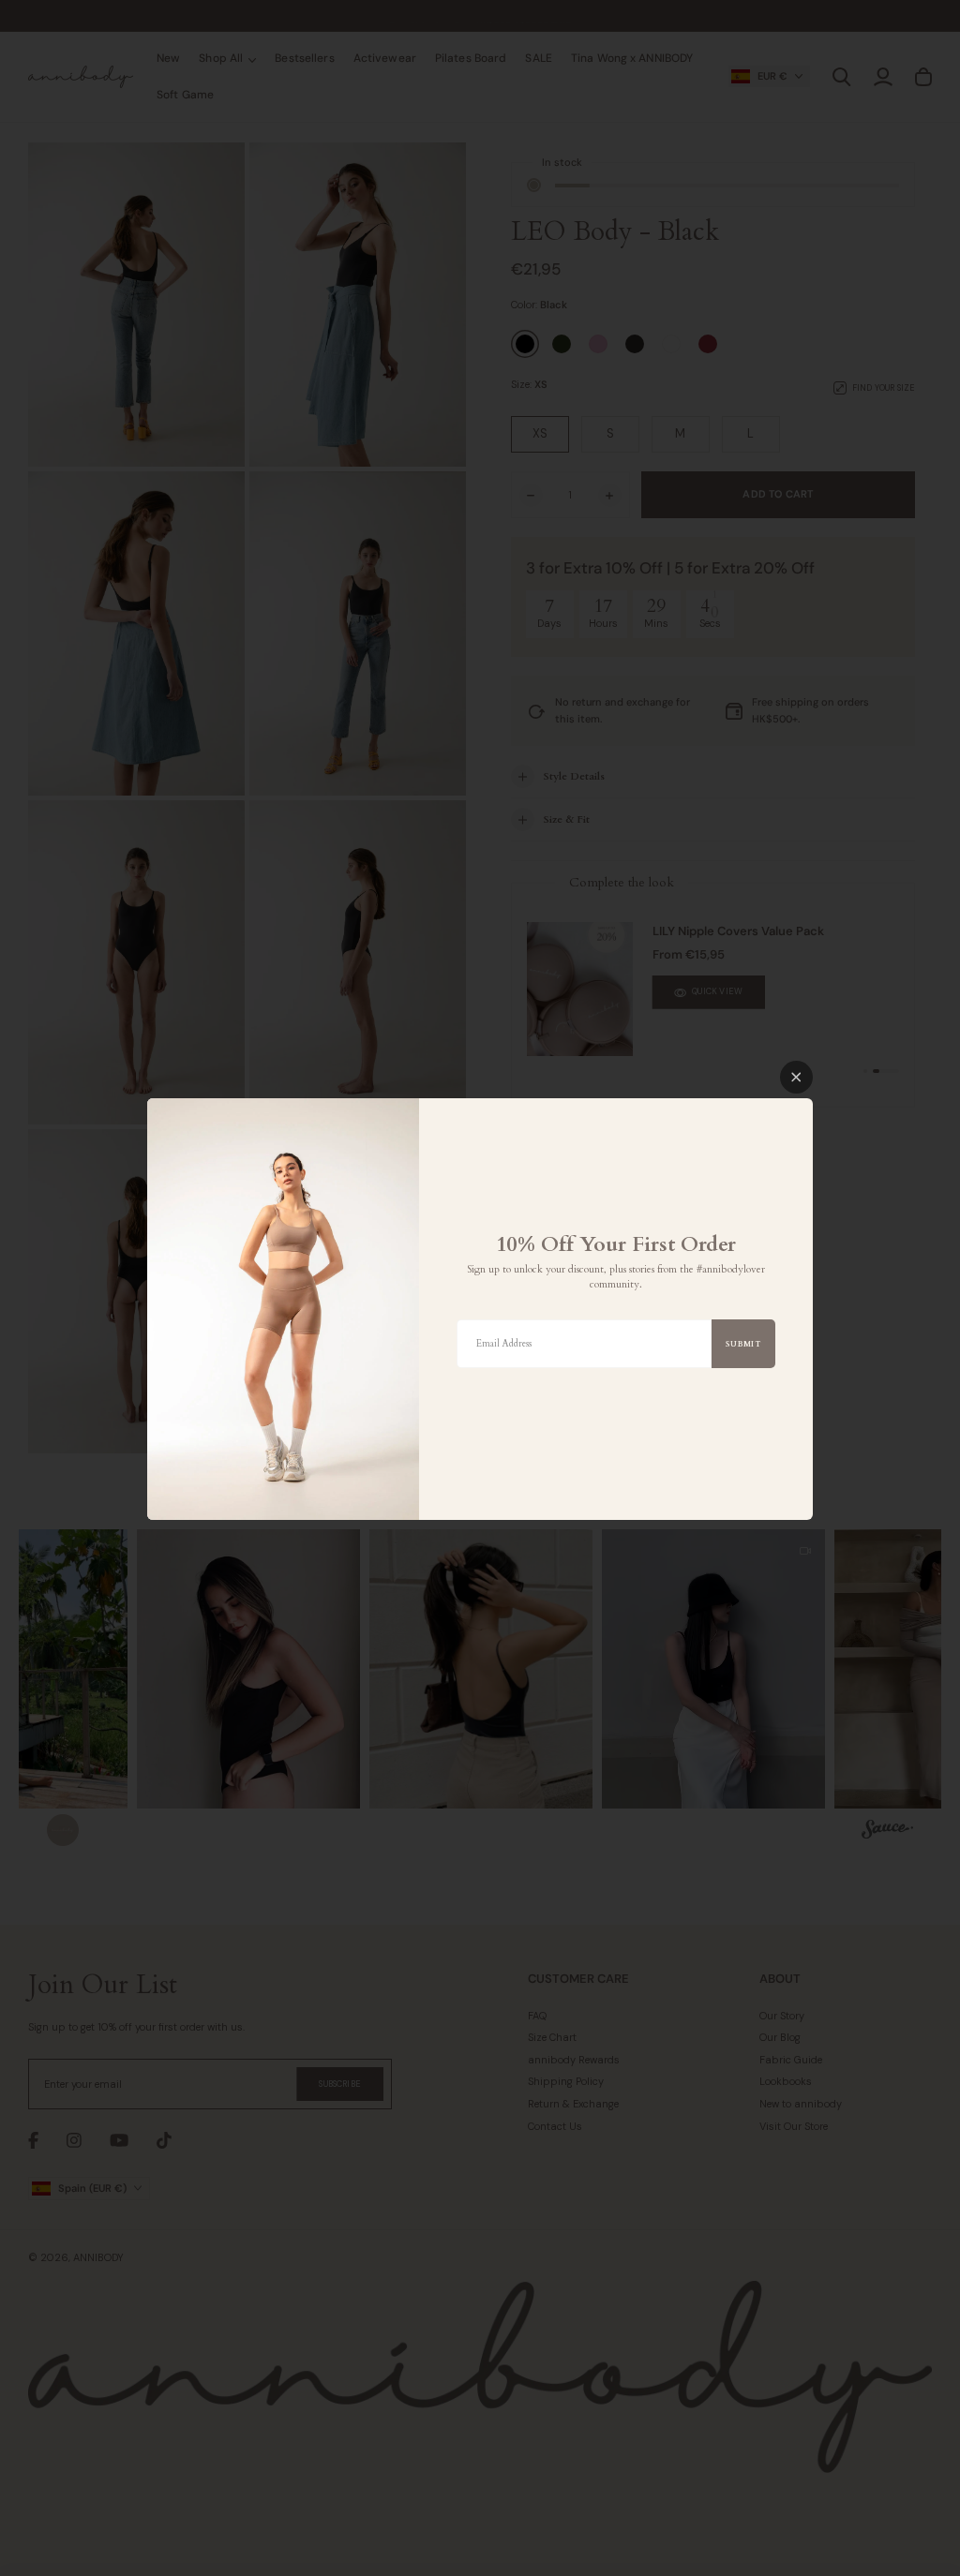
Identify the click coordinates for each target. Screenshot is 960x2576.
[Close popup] (796, 1077)
